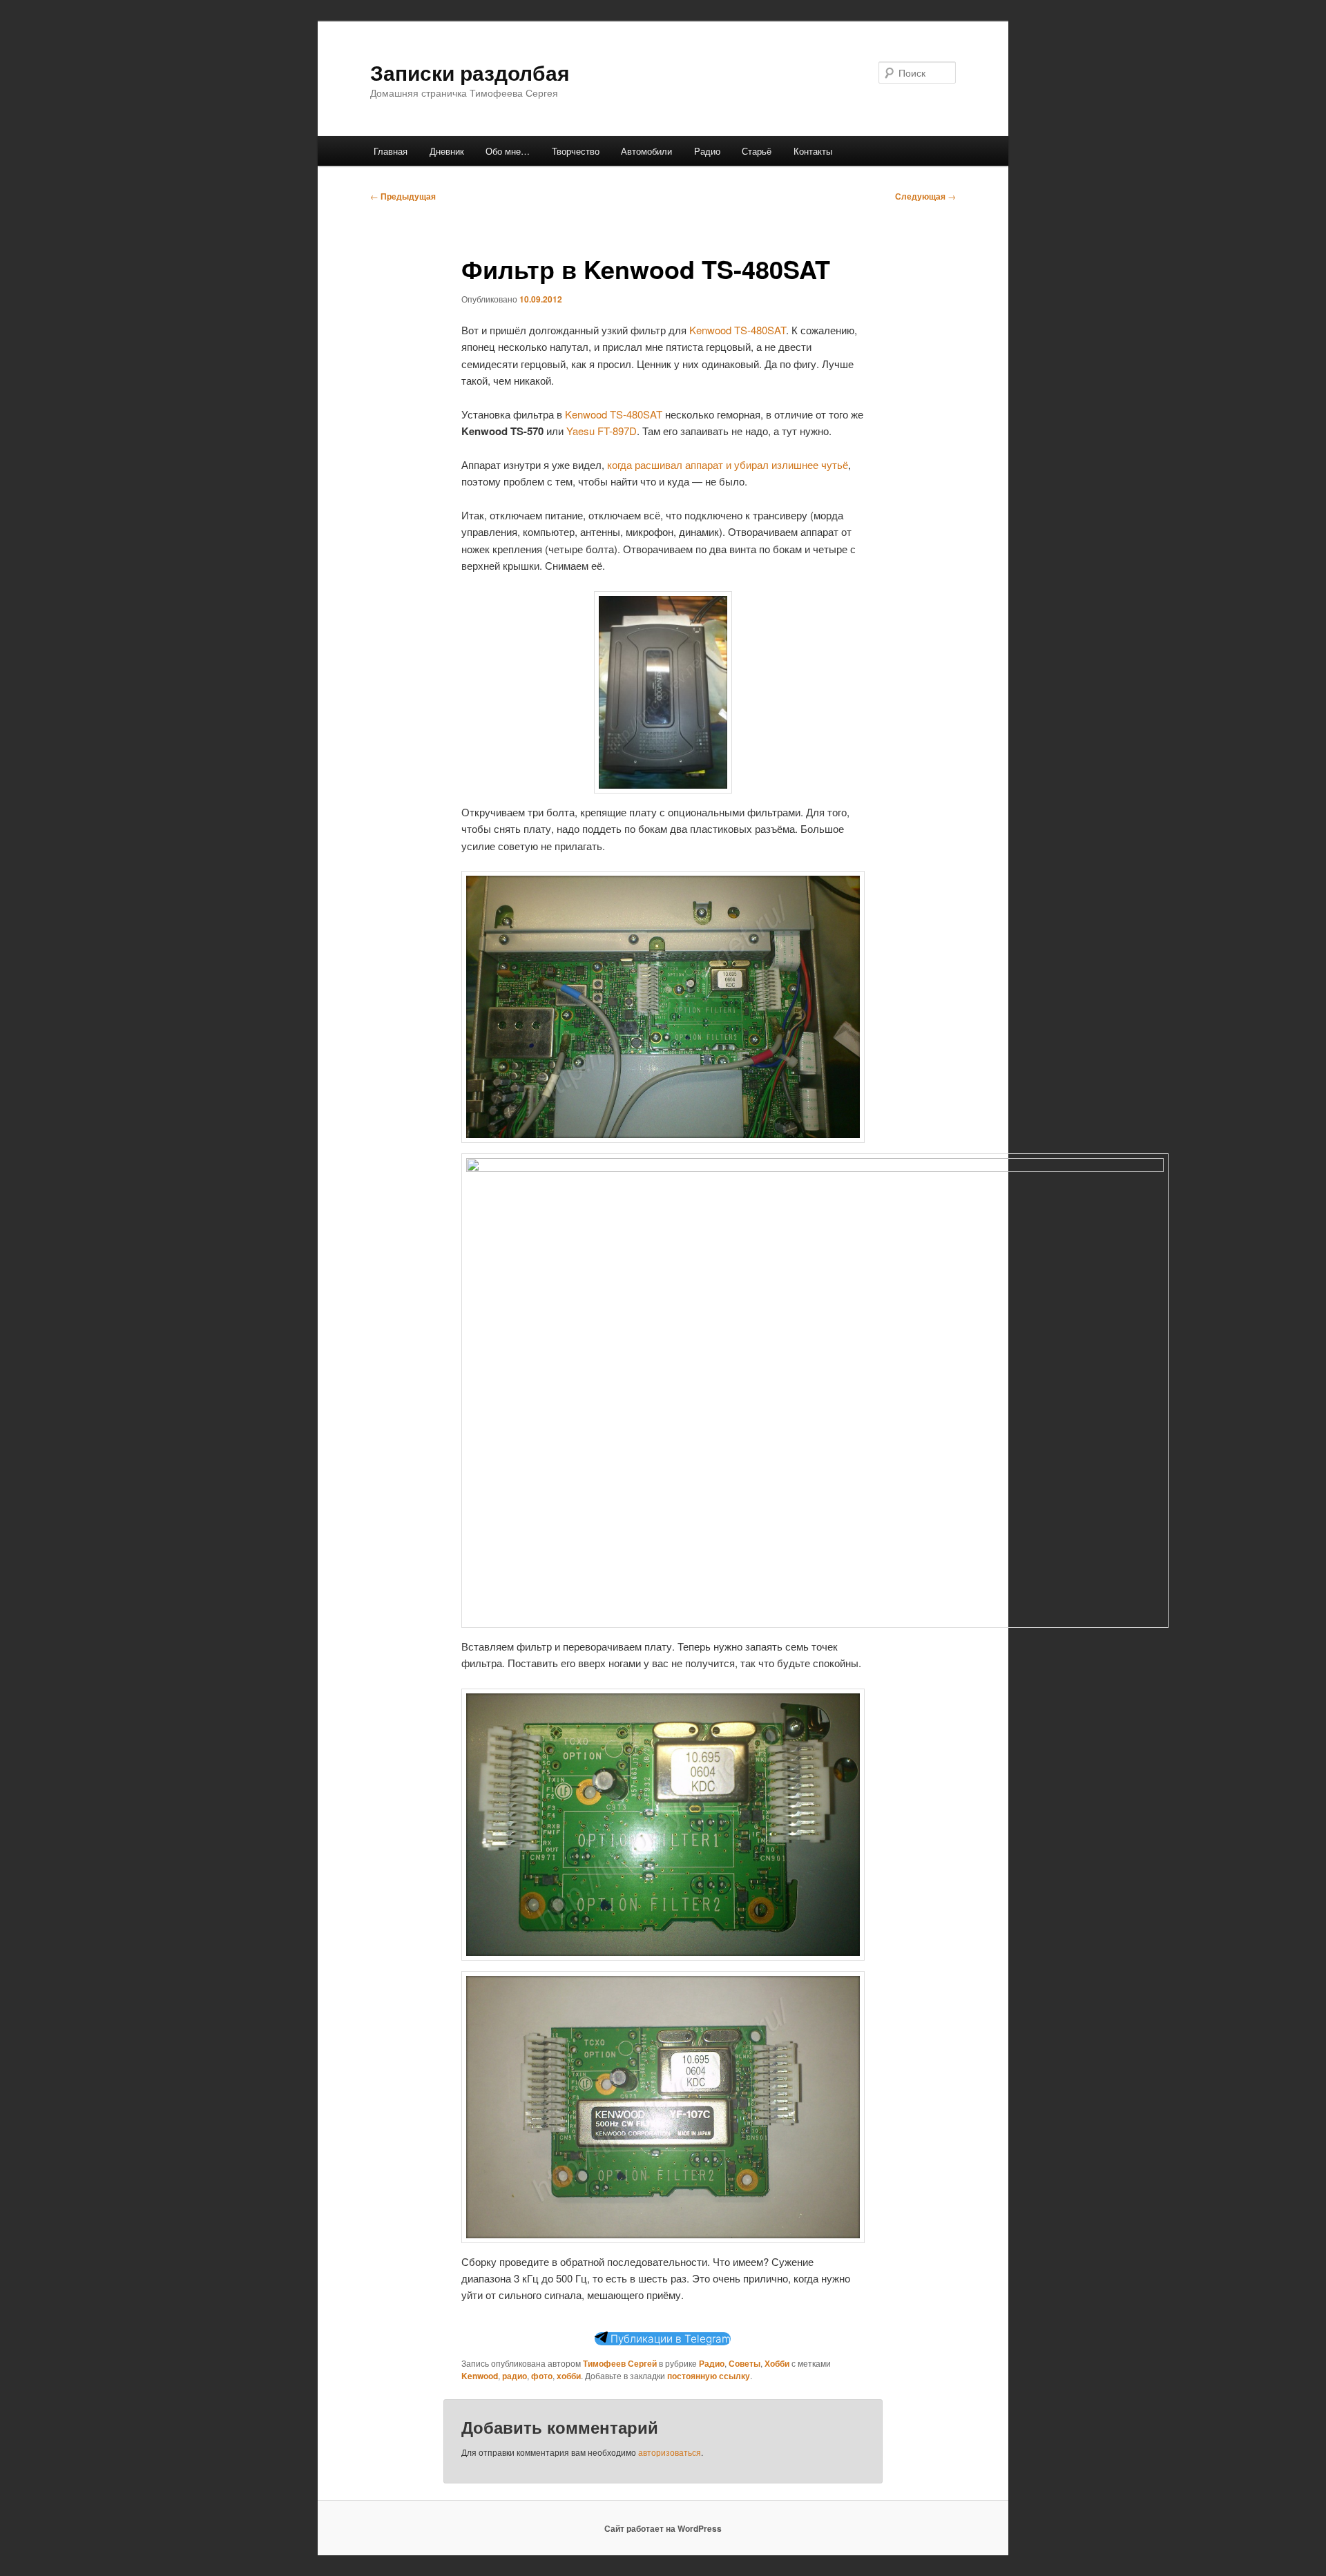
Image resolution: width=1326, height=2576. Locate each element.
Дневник (447, 151)
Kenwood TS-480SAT (738, 330)
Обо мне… (508, 151)
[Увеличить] (714, 609)
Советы (744, 2363)
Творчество (576, 151)
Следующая (925, 196)
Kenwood (480, 2376)
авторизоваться (670, 2452)
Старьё (757, 151)
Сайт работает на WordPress (663, 2528)
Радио (707, 151)
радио (515, 2376)
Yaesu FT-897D (602, 431)
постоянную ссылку (709, 2376)
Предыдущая (403, 196)
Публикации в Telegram (669, 2339)
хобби (569, 2376)
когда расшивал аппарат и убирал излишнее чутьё (728, 464)
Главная (391, 151)
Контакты (813, 151)
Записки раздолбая (470, 72)
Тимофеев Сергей (620, 2363)
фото (542, 2376)
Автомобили (646, 151)
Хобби (777, 2363)
